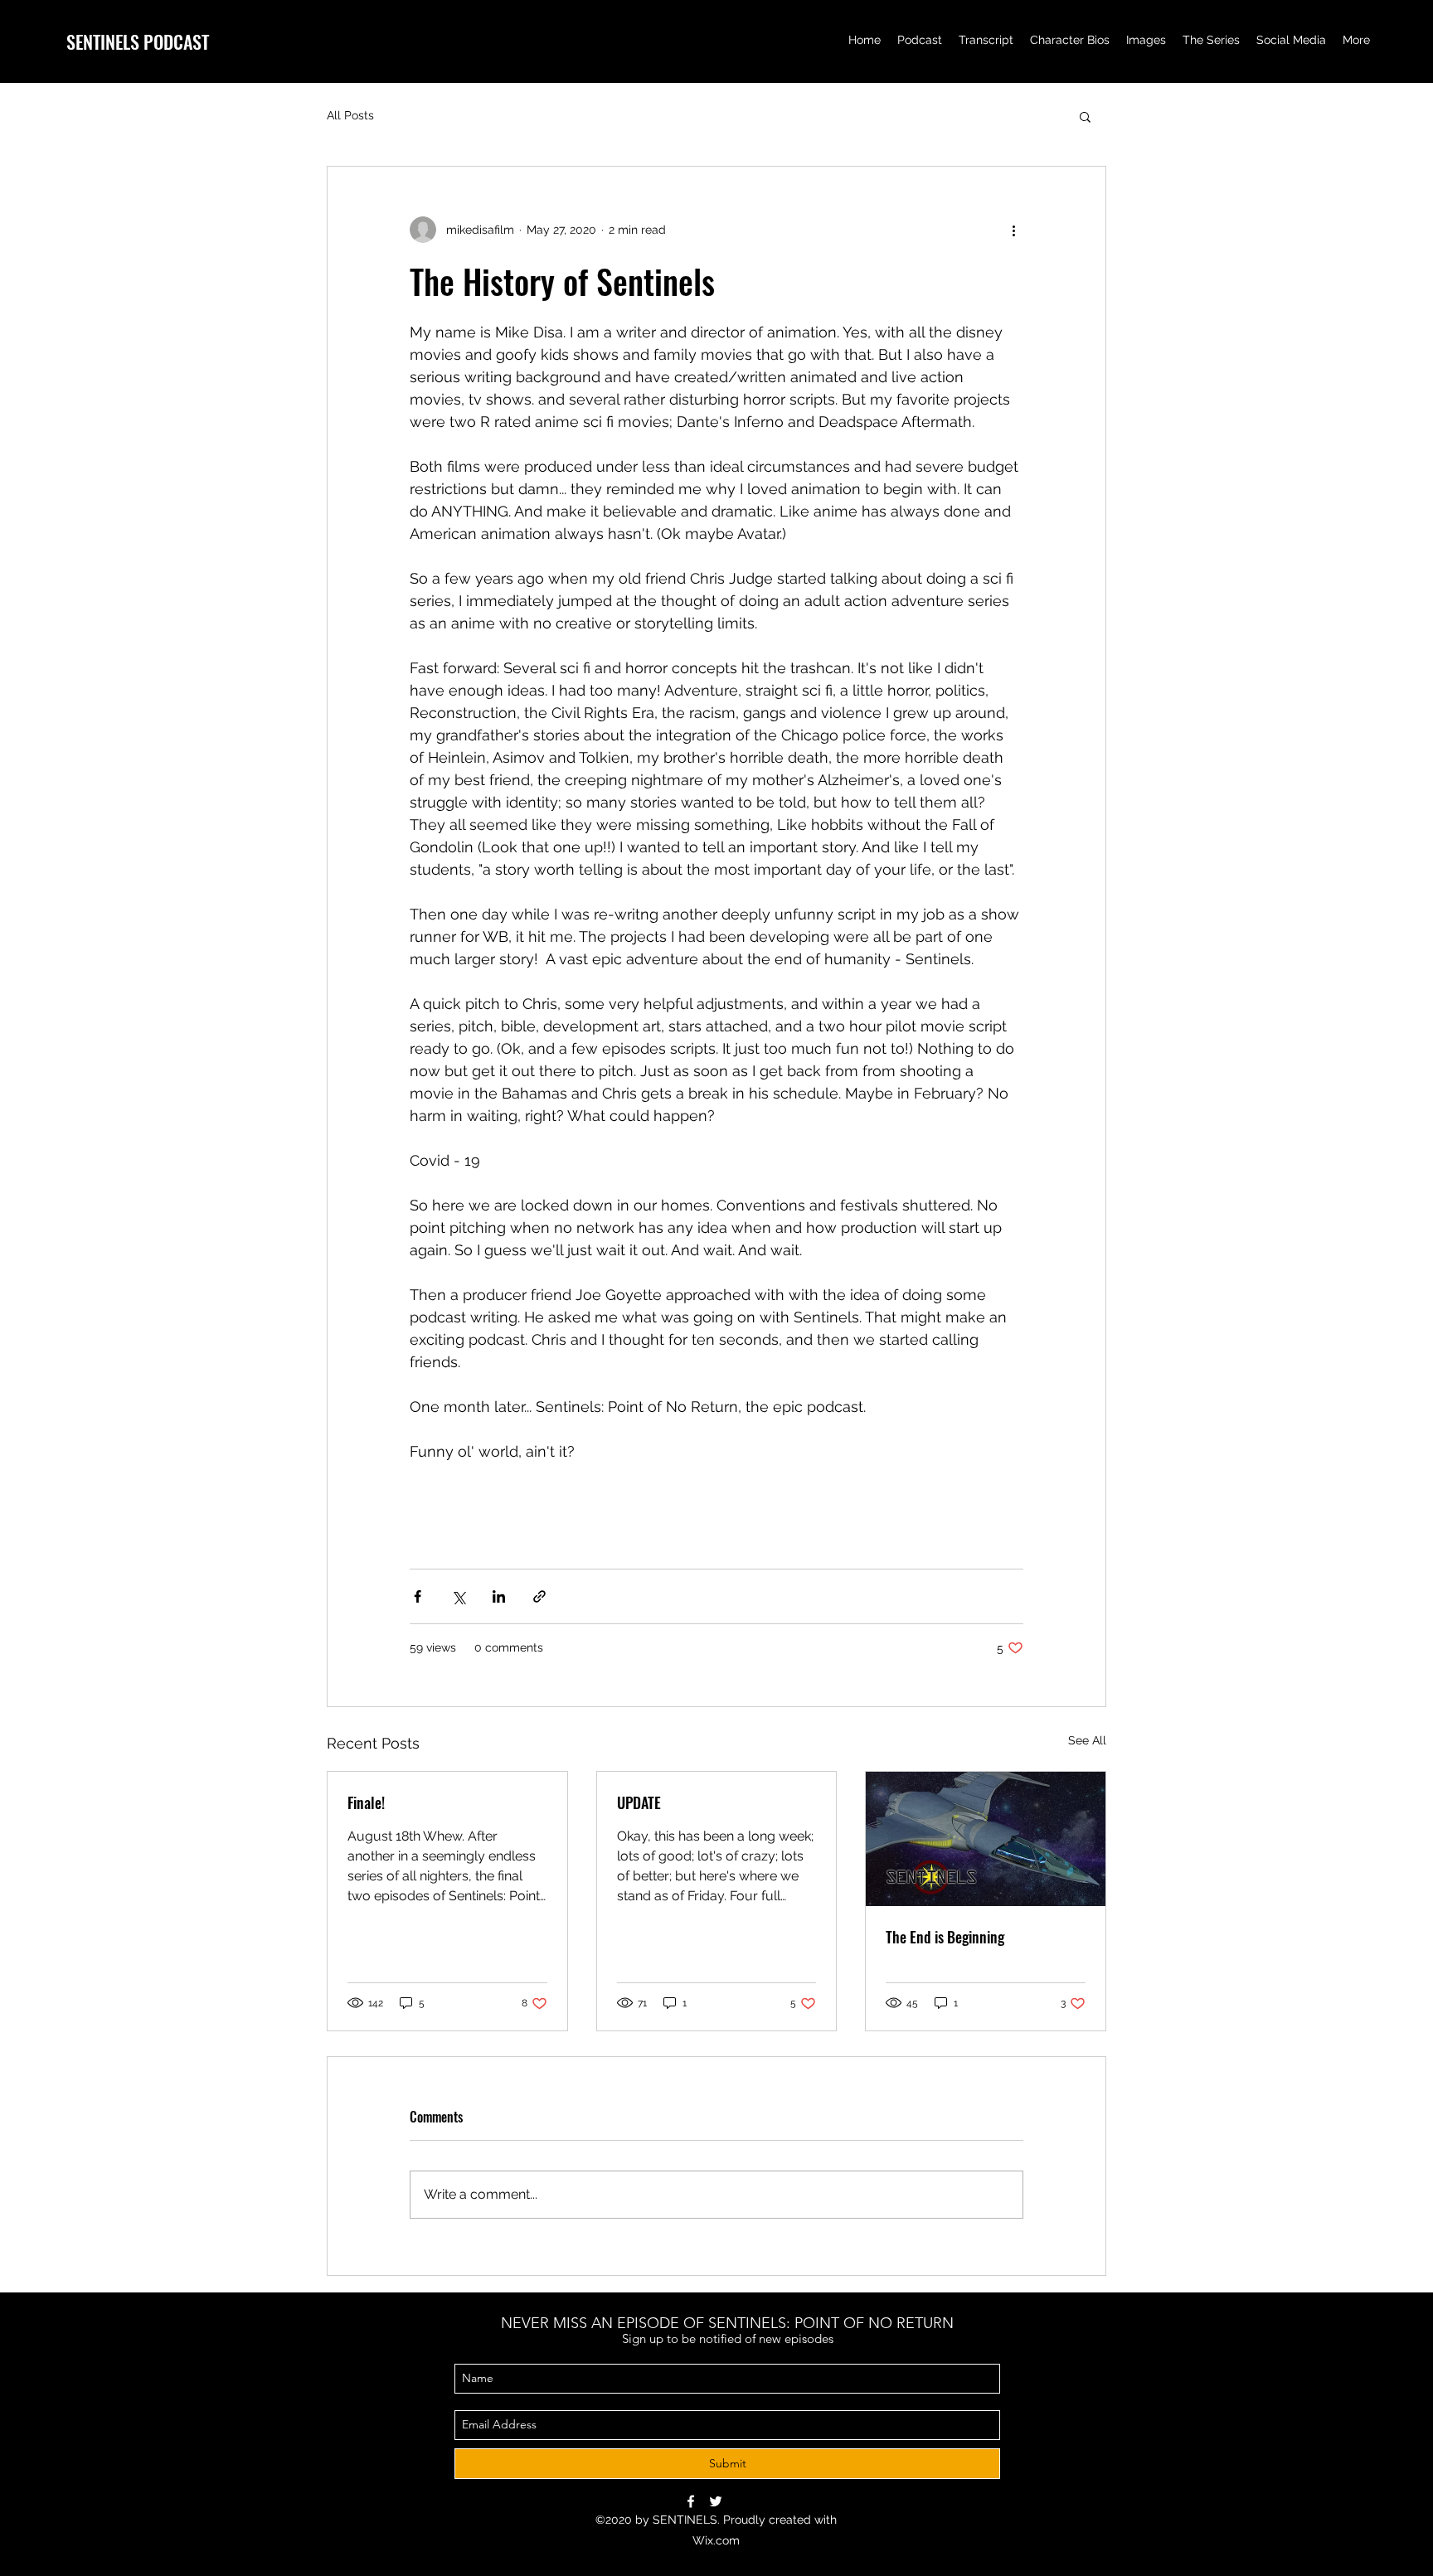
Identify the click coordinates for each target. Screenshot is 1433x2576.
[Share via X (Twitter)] (458, 1596)
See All (1087, 1740)
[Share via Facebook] (418, 1596)
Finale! (366, 1802)
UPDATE (639, 1802)
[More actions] (1013, 230)
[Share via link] (539, 1596)
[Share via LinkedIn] (499, 1596)
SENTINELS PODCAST (138, 41)
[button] (1085, 116)
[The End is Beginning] (986, 1839)
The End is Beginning (945, 1937)
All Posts (350, 115)
